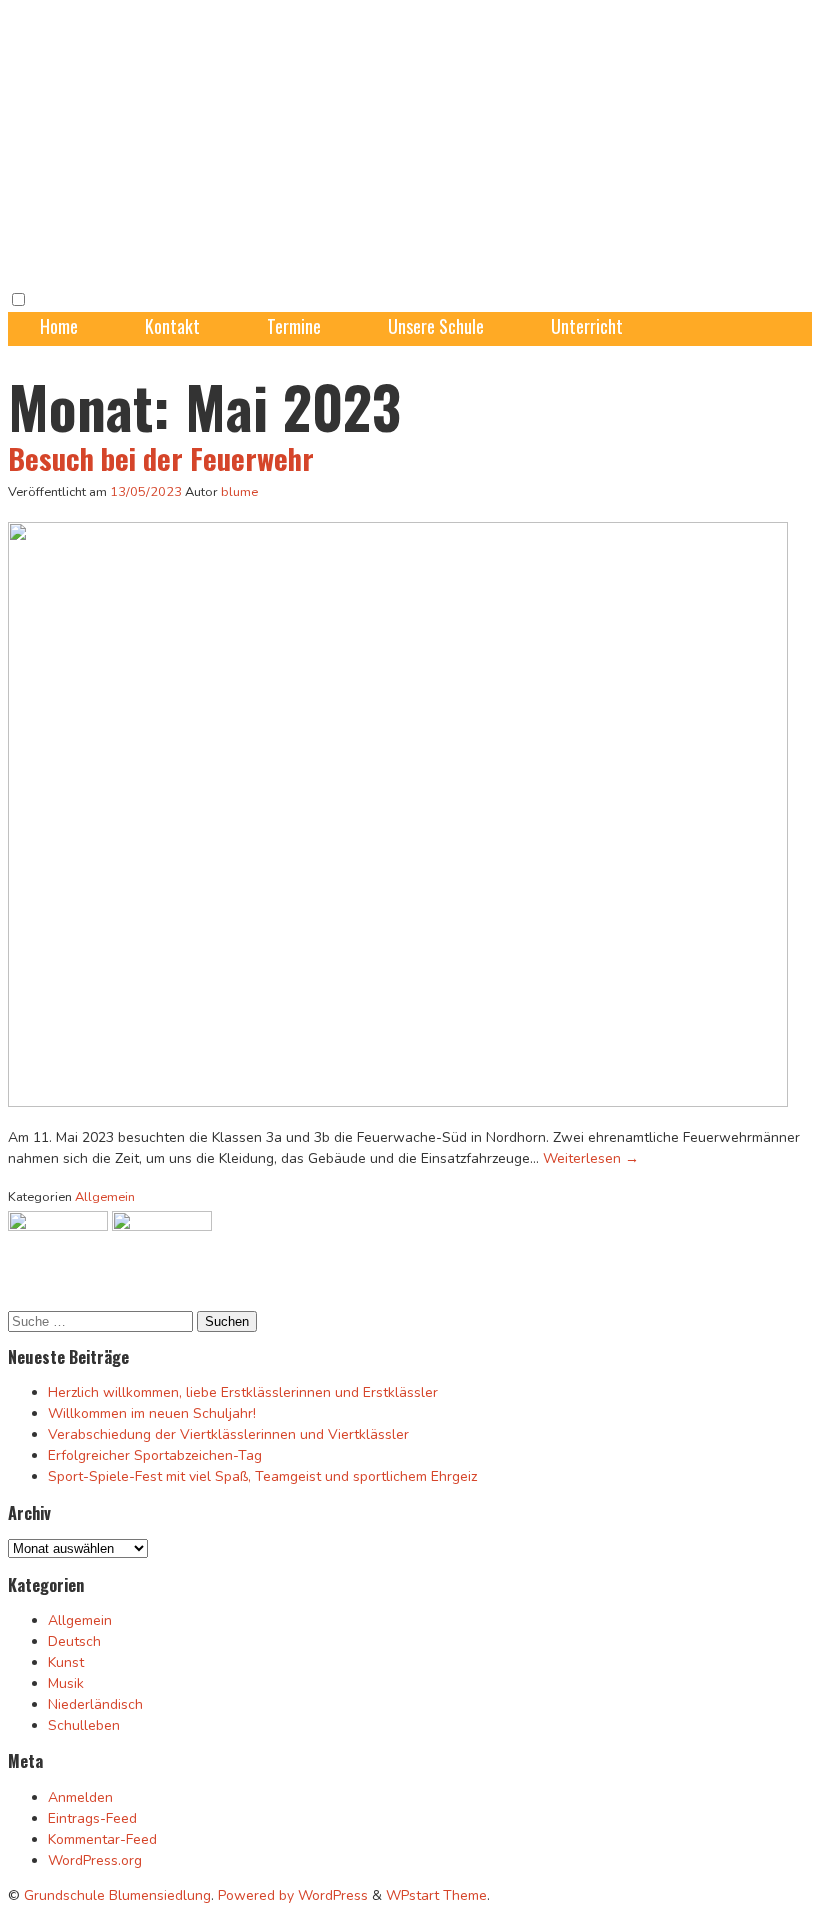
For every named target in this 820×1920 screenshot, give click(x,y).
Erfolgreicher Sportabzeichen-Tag (155, 1455)
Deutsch (74, 1641)
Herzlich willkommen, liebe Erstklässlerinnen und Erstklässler (243, 1392)
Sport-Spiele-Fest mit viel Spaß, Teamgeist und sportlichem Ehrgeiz (262, 1476)
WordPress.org (95, 1860)
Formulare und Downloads (299, 354)
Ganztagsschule (93, 354)
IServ (468, 354)
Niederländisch (95, 1704)
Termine (294, 326)
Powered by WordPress (293, 1895)
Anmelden (80, 1797)
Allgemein (105, 1197)
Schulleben (84, 1725)
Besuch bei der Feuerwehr (161, 458)
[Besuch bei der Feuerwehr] (398, 1102)
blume (239, 492)
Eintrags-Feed (92, 1818)
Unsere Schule (436, 326)
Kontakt (172, 326)
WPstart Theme (436, 1895)
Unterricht (587, 326)
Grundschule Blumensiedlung (117, 1895)
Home (59, 326)
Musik (66, 1683)
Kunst (66, 1662)
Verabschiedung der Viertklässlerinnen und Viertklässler (228, 1434)
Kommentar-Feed (102, 1839)
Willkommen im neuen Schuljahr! (152, 1413)
